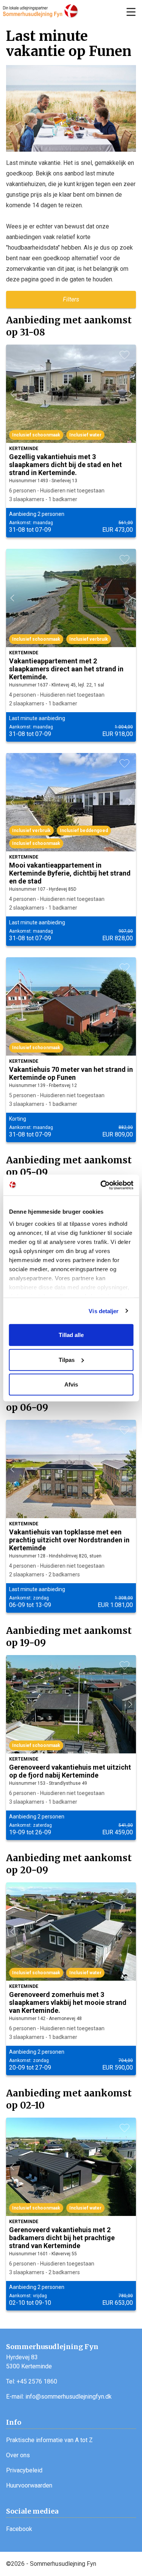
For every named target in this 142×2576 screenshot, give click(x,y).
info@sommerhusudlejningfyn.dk (69, 2397)
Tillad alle (71, 1335)
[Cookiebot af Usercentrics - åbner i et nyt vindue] (101, 1185)
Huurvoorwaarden (29, 2485)
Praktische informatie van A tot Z (49, 2440)
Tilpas (67, 1359)
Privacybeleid (24, 2470)
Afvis (71, 1384)
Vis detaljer (104, 1311)
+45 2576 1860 (37, 2381)
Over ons (18, 2455)
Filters (71, 299)
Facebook (19, 2529)
